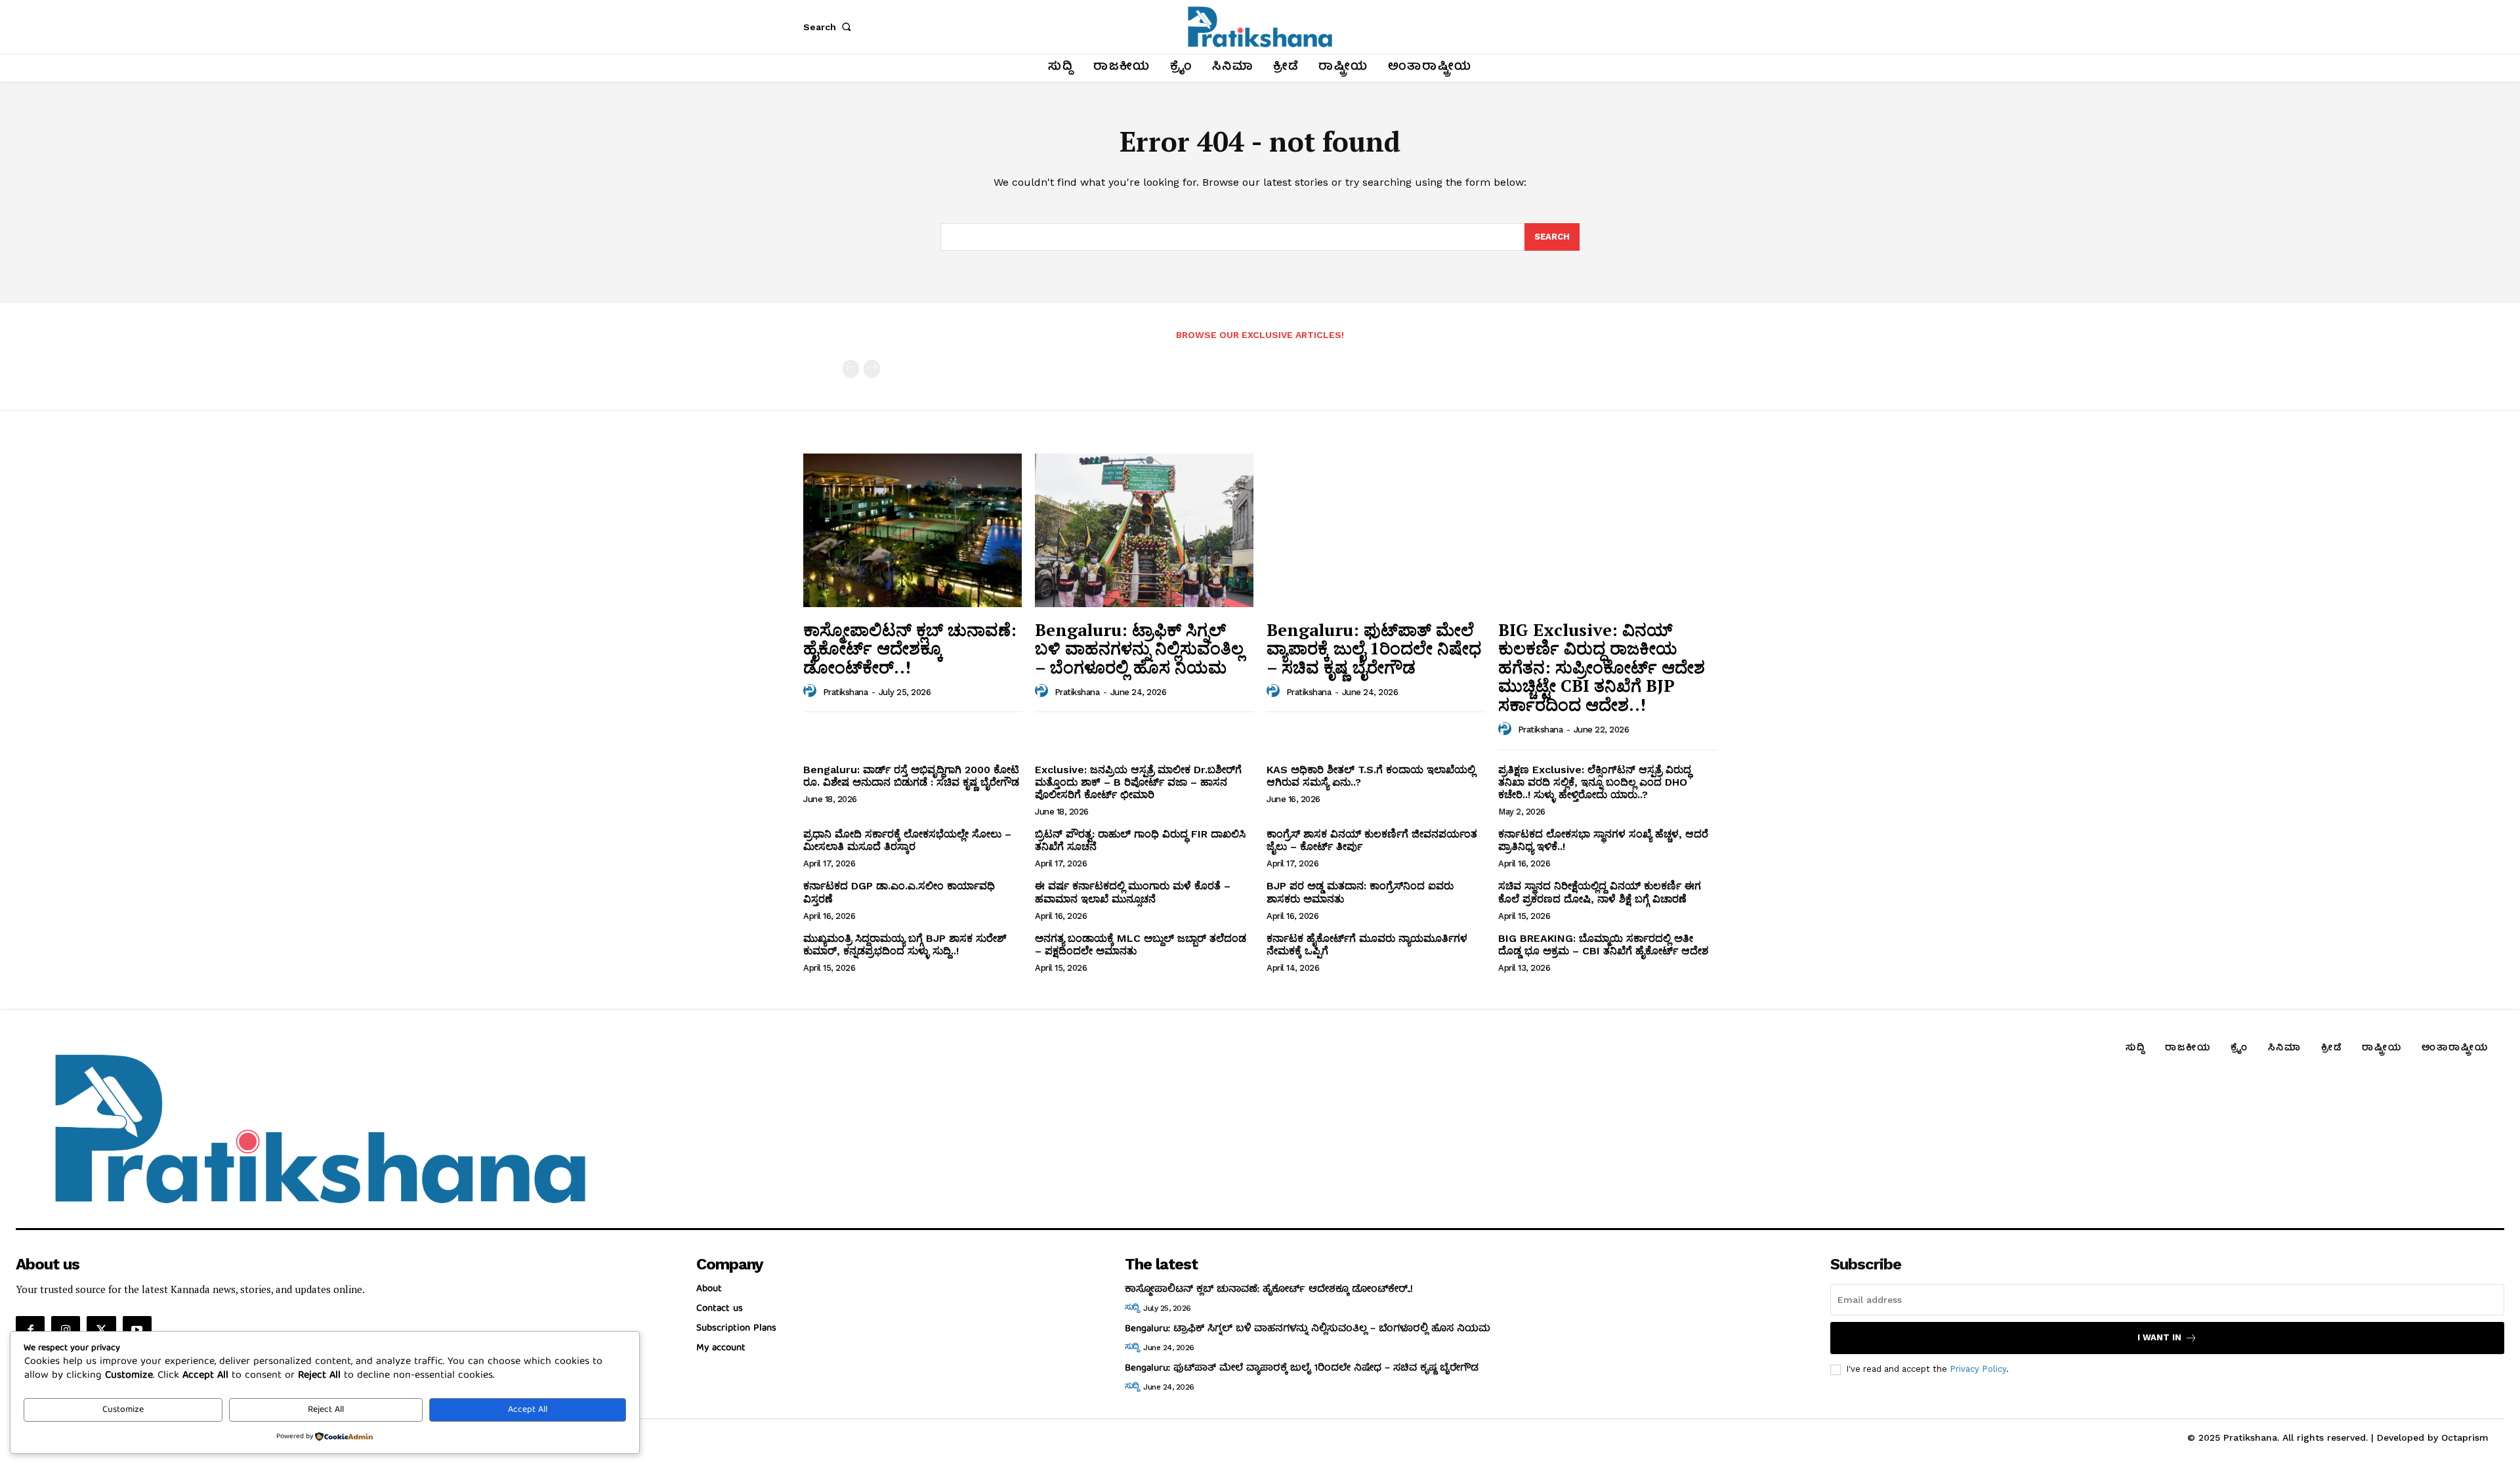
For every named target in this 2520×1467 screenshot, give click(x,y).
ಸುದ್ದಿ (1132, 1308)
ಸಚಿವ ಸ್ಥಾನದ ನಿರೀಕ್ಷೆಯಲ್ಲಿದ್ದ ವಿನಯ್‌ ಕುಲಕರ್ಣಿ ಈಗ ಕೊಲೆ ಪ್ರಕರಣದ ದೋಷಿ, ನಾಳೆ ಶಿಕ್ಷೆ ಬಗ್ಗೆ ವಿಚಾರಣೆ (1600, 892)
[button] (829, 27)
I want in (2159, 1337)
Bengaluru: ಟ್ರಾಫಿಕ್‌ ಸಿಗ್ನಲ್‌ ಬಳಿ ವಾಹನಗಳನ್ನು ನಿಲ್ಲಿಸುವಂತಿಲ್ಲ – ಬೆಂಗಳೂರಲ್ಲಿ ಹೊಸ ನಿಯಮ (1139, 648)
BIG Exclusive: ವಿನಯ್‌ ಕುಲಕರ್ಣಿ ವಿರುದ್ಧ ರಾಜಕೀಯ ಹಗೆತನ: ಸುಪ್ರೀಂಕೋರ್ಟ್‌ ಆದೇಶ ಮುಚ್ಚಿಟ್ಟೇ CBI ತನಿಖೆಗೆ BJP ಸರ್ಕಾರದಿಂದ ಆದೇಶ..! (1602, 667)
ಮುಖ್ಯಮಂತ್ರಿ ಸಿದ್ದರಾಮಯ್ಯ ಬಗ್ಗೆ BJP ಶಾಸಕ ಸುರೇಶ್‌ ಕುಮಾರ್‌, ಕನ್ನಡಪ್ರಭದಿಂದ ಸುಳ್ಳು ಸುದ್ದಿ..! (905, 945)
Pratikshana (846, 692)
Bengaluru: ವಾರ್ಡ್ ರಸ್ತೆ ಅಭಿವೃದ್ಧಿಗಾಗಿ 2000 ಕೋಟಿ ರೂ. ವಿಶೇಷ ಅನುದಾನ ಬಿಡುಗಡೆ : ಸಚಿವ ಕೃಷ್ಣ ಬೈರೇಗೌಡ (911, 776)
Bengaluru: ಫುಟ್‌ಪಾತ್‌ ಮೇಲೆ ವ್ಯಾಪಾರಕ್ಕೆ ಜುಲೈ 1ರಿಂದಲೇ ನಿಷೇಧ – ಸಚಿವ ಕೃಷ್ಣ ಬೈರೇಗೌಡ (1374, 648)
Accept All (528, 1410)
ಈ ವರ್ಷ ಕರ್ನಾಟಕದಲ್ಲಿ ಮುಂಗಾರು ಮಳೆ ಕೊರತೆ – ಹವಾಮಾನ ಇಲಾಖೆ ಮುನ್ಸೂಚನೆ (1133, 892)
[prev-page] (851, 369)
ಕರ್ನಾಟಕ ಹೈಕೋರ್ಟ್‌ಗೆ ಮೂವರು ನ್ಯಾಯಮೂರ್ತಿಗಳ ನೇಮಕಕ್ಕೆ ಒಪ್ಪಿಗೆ (1367, 945)
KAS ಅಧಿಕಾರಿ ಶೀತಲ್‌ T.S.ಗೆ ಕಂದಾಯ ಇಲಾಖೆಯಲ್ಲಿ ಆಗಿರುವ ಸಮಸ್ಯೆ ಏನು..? (1371, 776)
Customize (123, 1410)
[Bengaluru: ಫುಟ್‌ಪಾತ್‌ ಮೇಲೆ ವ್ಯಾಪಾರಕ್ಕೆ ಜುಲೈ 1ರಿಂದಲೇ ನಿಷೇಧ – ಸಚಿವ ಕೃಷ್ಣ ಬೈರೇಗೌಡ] (1376, 530)
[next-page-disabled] (872, 369)
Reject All (326, 1410)
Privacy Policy (1978, 1369)
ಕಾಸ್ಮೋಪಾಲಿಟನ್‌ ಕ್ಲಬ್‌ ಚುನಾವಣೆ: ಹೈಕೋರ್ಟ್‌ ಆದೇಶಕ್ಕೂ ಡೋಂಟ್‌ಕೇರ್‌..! (910, 648)
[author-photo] (812, 691)
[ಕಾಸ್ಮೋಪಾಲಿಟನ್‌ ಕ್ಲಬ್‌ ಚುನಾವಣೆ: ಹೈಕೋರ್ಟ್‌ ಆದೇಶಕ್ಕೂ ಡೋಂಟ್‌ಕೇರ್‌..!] (913, 530)
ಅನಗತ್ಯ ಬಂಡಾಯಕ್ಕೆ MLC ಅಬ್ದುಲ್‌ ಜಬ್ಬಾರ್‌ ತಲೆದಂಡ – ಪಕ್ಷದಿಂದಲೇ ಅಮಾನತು (1141, 945)
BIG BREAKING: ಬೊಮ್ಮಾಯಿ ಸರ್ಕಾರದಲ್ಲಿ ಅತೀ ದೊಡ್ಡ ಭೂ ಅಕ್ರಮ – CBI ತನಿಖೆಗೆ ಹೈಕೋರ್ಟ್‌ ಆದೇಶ (1603, 945)
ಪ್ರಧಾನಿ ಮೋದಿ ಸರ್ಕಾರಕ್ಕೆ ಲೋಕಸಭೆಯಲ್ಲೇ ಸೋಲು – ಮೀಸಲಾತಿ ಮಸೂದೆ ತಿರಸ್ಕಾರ (907, 840)
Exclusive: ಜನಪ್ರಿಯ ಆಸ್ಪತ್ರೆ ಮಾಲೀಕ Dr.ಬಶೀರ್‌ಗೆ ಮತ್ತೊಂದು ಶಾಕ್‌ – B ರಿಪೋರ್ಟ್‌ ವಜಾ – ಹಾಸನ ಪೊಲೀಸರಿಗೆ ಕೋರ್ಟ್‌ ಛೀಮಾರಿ (1138, 782)
